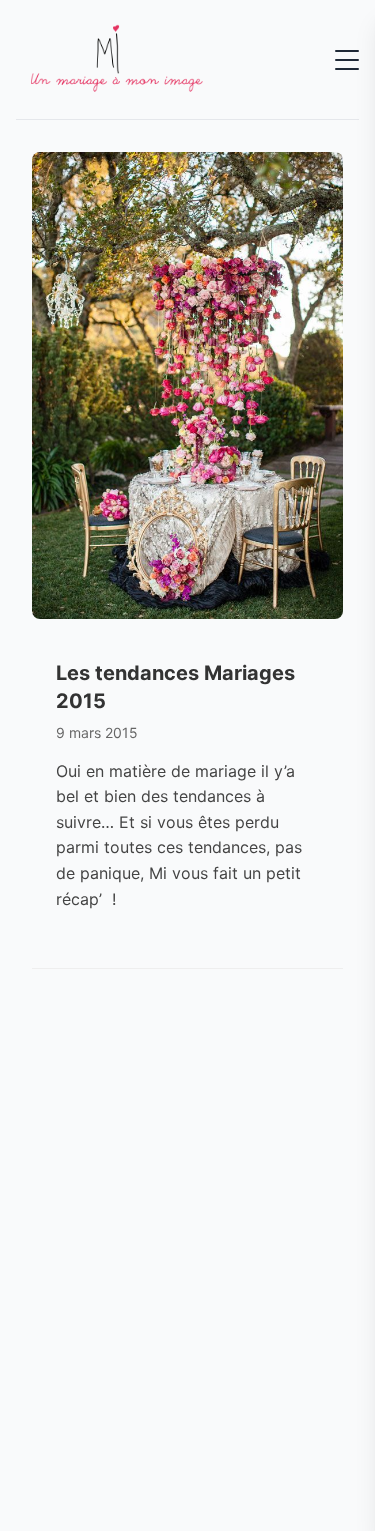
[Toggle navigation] (347, 60)
